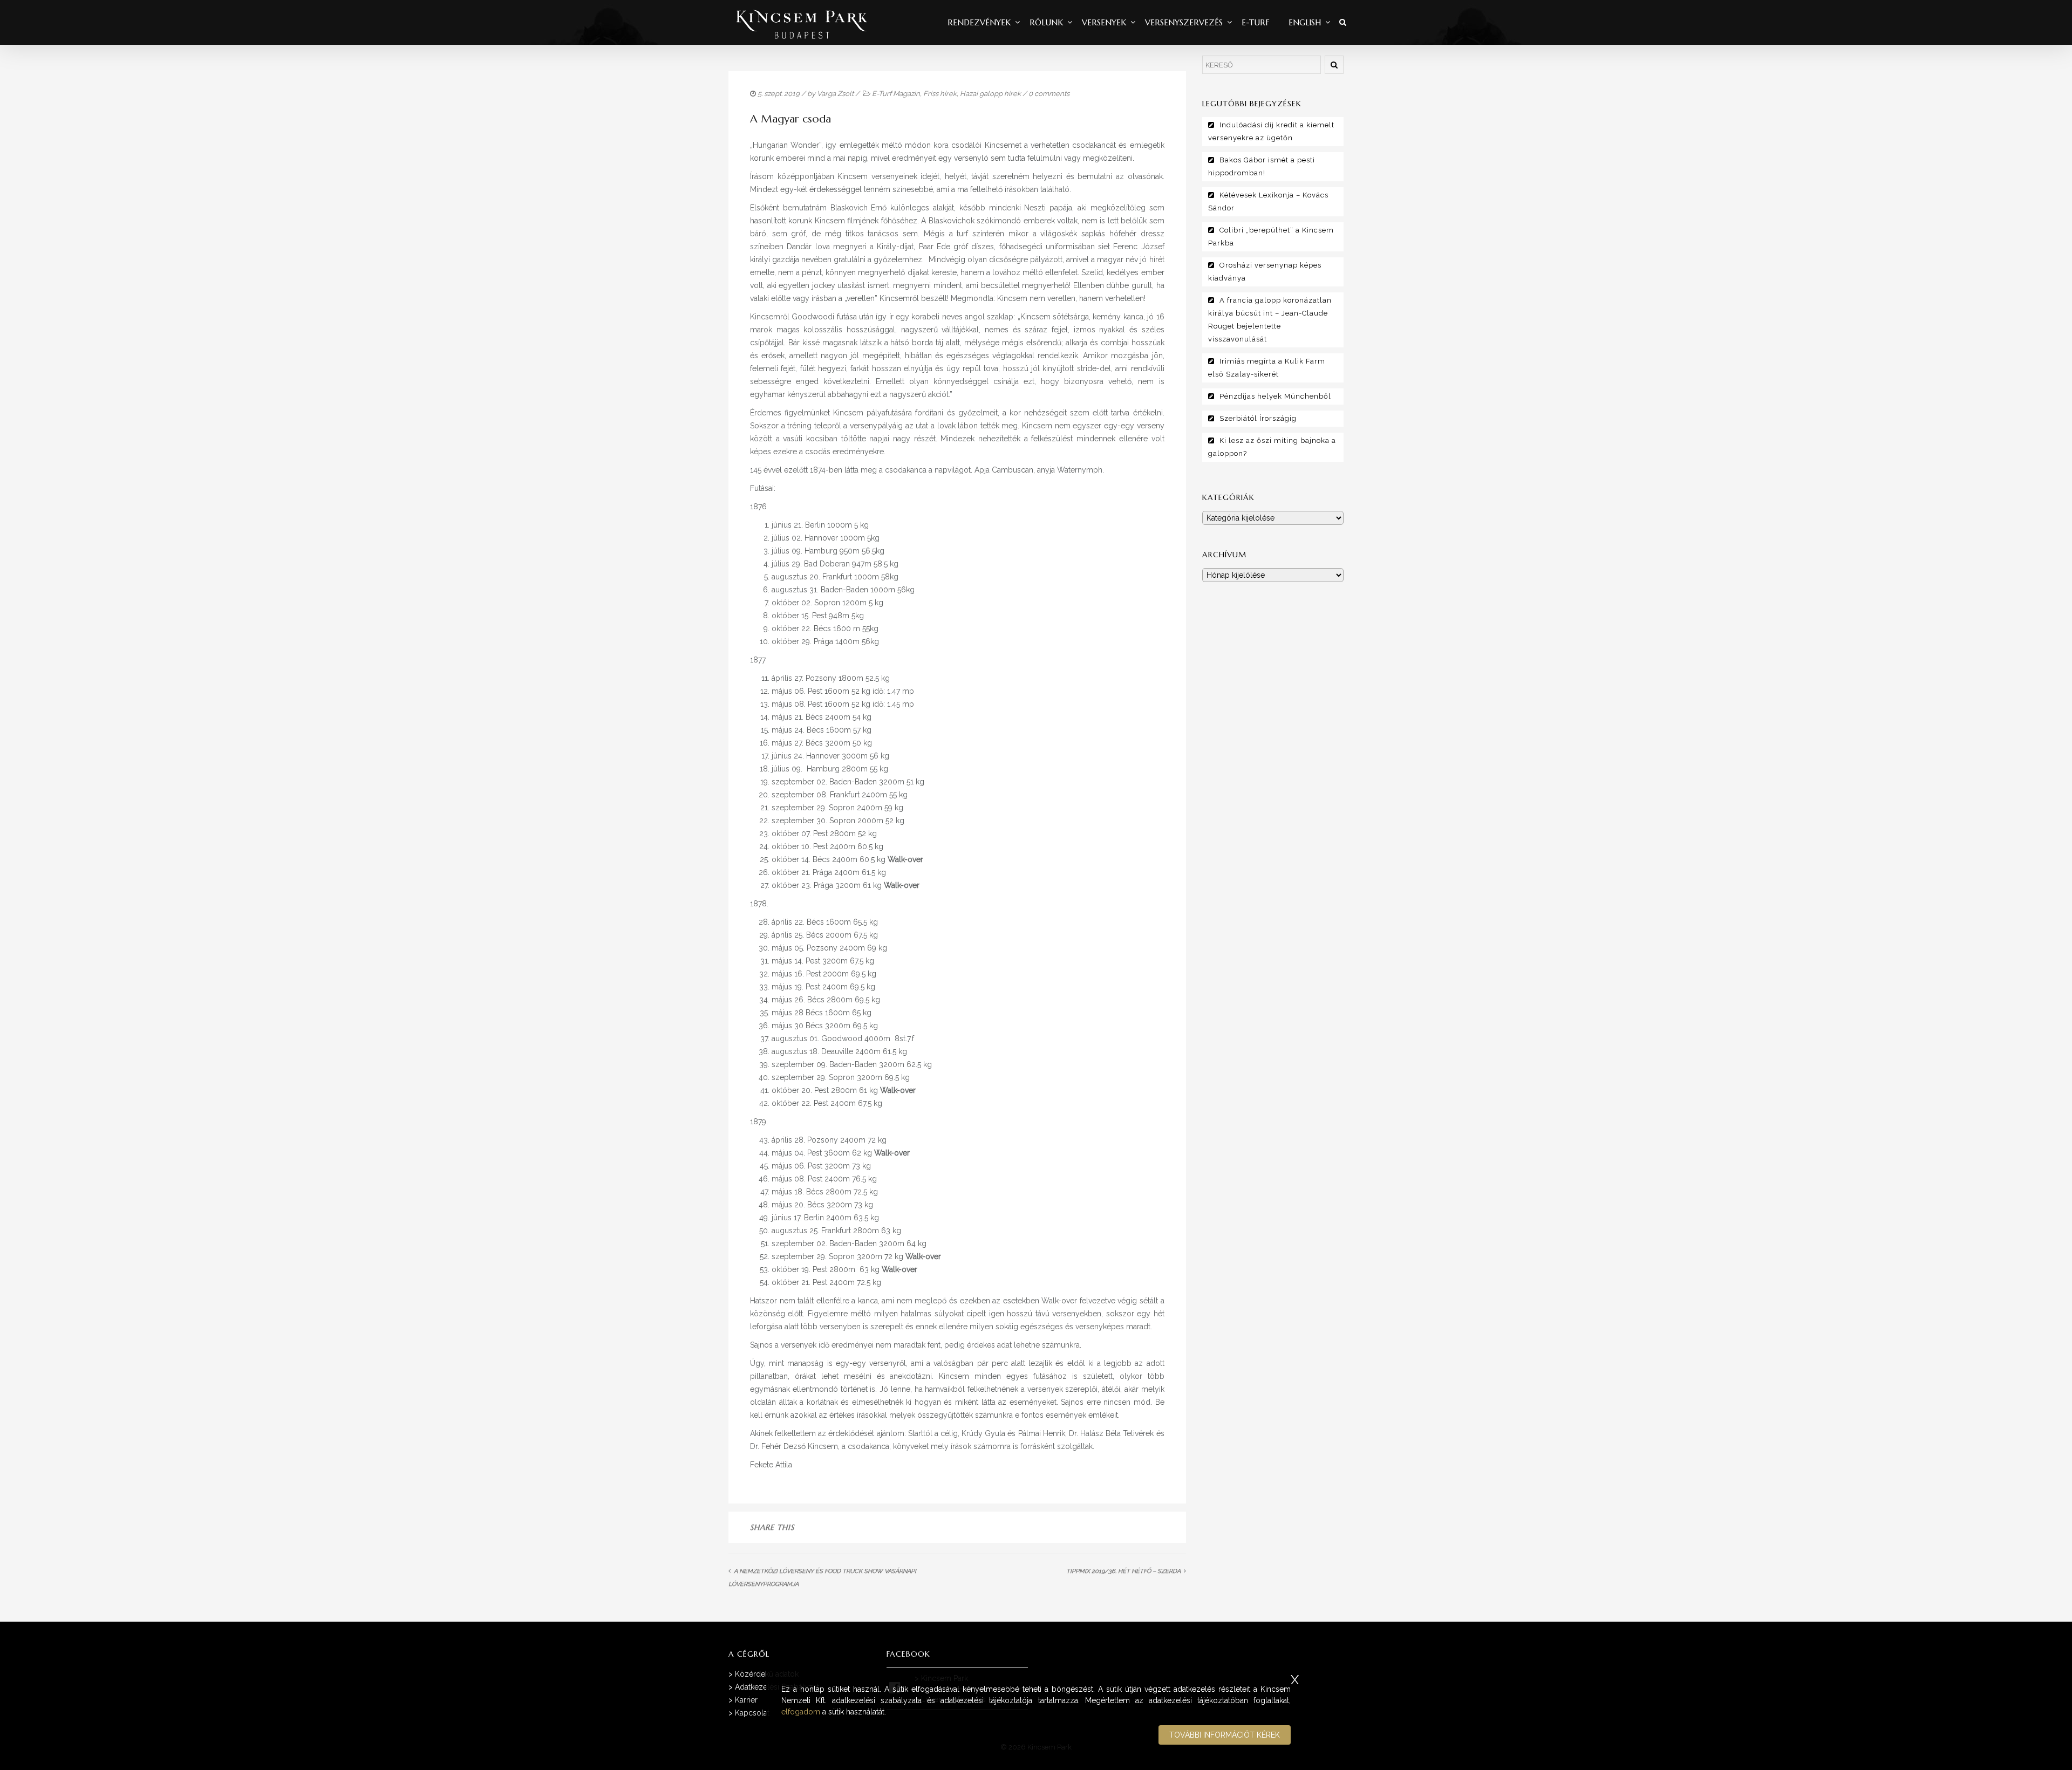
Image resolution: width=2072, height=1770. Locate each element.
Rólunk (1046, 22)
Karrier (746, 1700)
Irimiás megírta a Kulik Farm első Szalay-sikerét (1267, 368)
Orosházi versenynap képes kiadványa (1265, 272)
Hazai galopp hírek (990, 94)
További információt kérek (1225, 1735)
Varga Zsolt (835, 94)
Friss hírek (940, 94)
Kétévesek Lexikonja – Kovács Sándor (1268, 201)
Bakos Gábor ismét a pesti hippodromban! (1262, 166)
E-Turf (1256, 22)
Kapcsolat (752, 1713)
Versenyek (1104, 22)
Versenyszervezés (1184, 22)
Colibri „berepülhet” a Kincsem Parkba (1271, 237)
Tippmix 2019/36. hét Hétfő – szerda (1123, 1571)
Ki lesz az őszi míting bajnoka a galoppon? (1272, 447)
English (1305, 22)
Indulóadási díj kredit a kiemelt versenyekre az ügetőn (1271, 131)
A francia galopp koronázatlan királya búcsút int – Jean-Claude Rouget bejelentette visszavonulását (1270, 320)
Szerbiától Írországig (1258, 418)
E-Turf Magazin (896, 94)
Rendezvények (979, 22)
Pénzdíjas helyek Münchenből (1275, 396)
